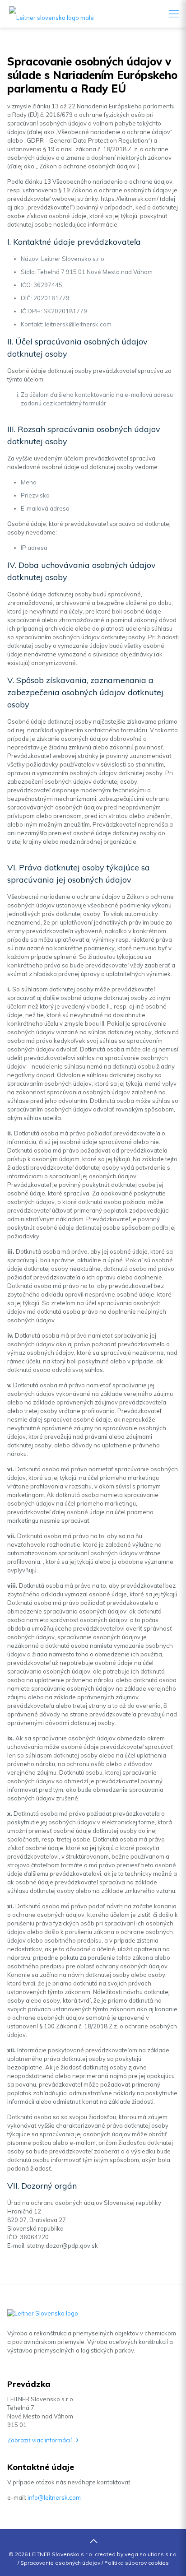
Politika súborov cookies (137, 2563)
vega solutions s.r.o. (151, 2554)
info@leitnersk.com (54, 2497)
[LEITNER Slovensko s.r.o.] (47, 14)
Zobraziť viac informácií (40, 2440)
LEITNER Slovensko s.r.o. (61, 2554)
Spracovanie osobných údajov (60, 2563)
